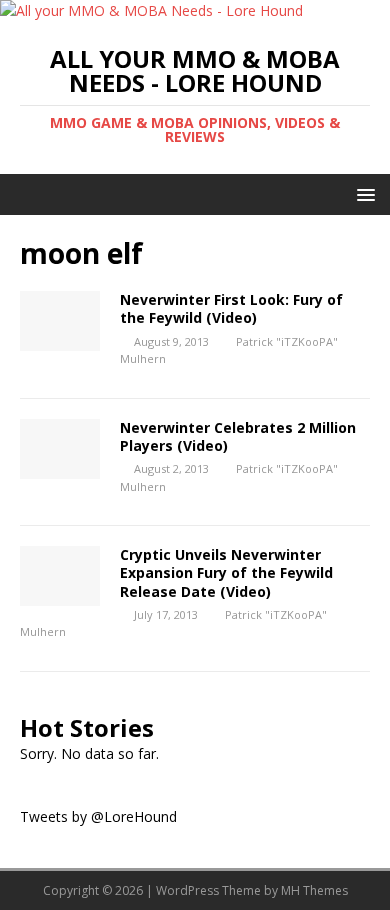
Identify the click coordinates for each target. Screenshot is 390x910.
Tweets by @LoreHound (98, 816)
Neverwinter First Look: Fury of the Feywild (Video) (231, 308)
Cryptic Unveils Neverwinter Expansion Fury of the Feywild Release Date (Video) (226, 572)
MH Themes (314, 890)
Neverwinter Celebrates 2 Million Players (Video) (238, 436)
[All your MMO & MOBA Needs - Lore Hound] (151, 10)
